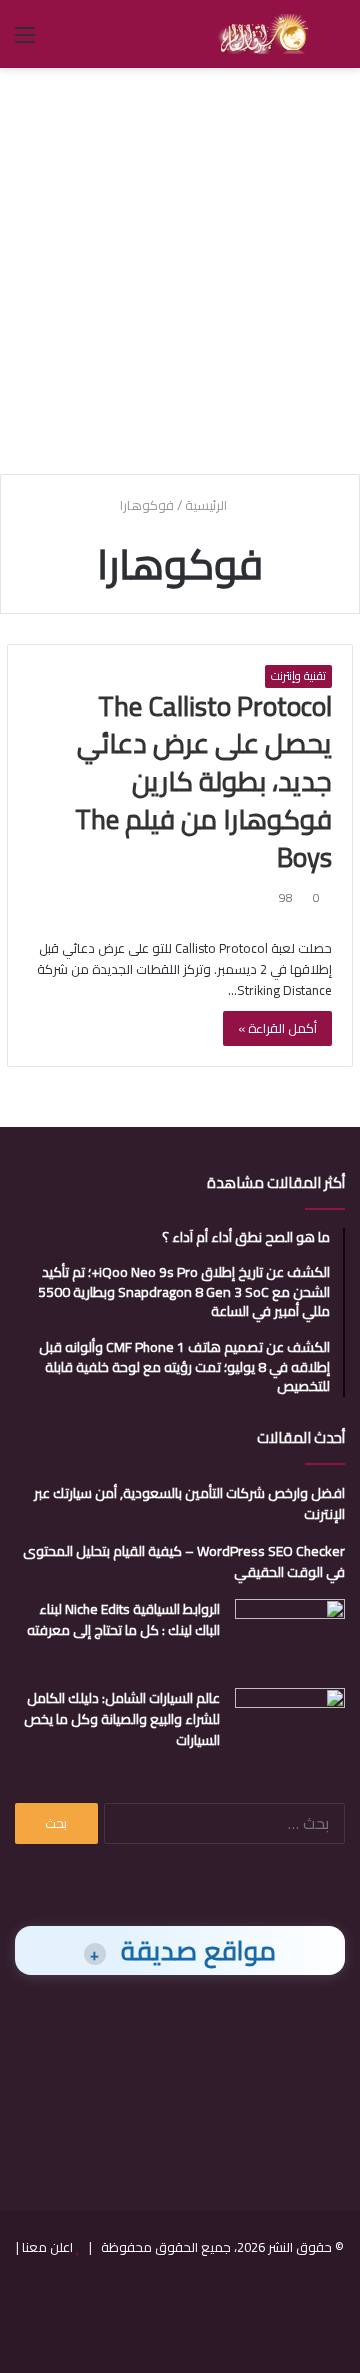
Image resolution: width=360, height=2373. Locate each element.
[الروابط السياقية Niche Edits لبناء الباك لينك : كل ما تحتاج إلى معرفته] (290, 1636)
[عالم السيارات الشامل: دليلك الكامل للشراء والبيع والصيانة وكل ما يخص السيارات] (290, 1725)
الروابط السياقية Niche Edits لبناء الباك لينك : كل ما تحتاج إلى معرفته (123, 1619)
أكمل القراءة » (277, 1028)
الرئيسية (207, 505)
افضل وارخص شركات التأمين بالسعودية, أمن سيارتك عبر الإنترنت (189, 1503)
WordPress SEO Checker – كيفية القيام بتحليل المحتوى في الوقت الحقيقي (184, 1561)
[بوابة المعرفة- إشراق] (262, 34)
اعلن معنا (47, 2247)
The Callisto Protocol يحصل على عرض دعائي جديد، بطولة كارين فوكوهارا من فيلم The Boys (203, 781)
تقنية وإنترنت (298, 676)
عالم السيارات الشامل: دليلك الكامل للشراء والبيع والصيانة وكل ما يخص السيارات (122, 1719)
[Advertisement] (180, 268)
